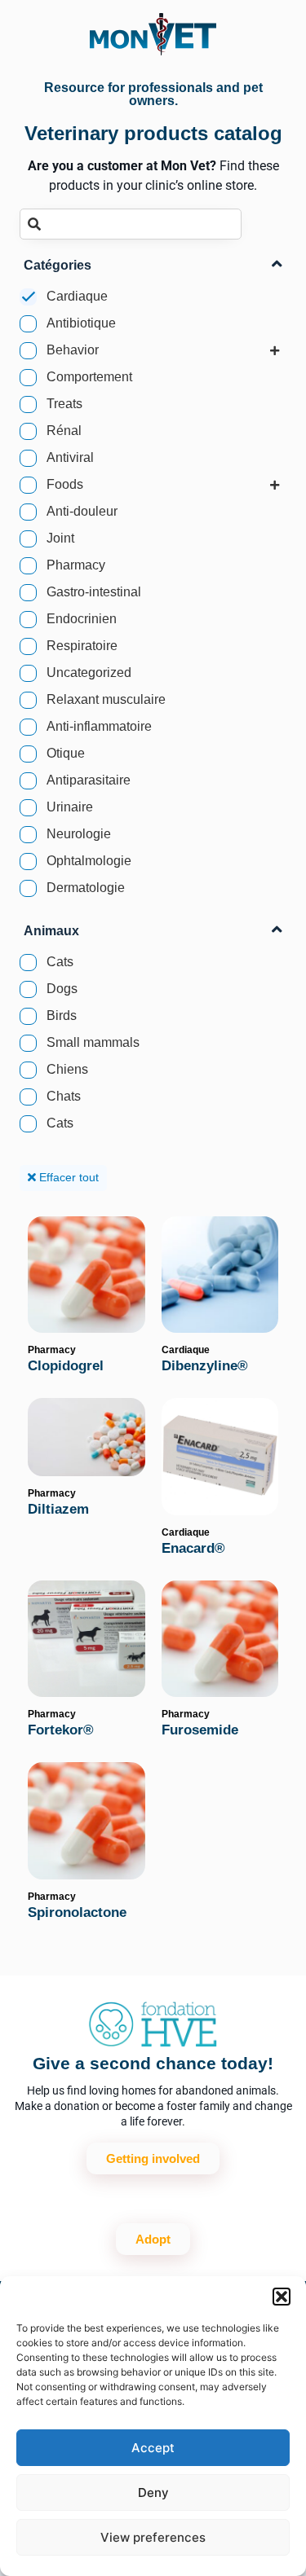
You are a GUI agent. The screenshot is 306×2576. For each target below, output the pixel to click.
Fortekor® (61, 1730)
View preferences (153, 2537)
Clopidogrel (66, 1366)
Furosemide (200, 1730)
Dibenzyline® (205, 1366)
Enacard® (193, 1548)
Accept (153, 2448)
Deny (153, 2492)
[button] (282, 2297)
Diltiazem (58, 1509)
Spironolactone (77, 1912)
